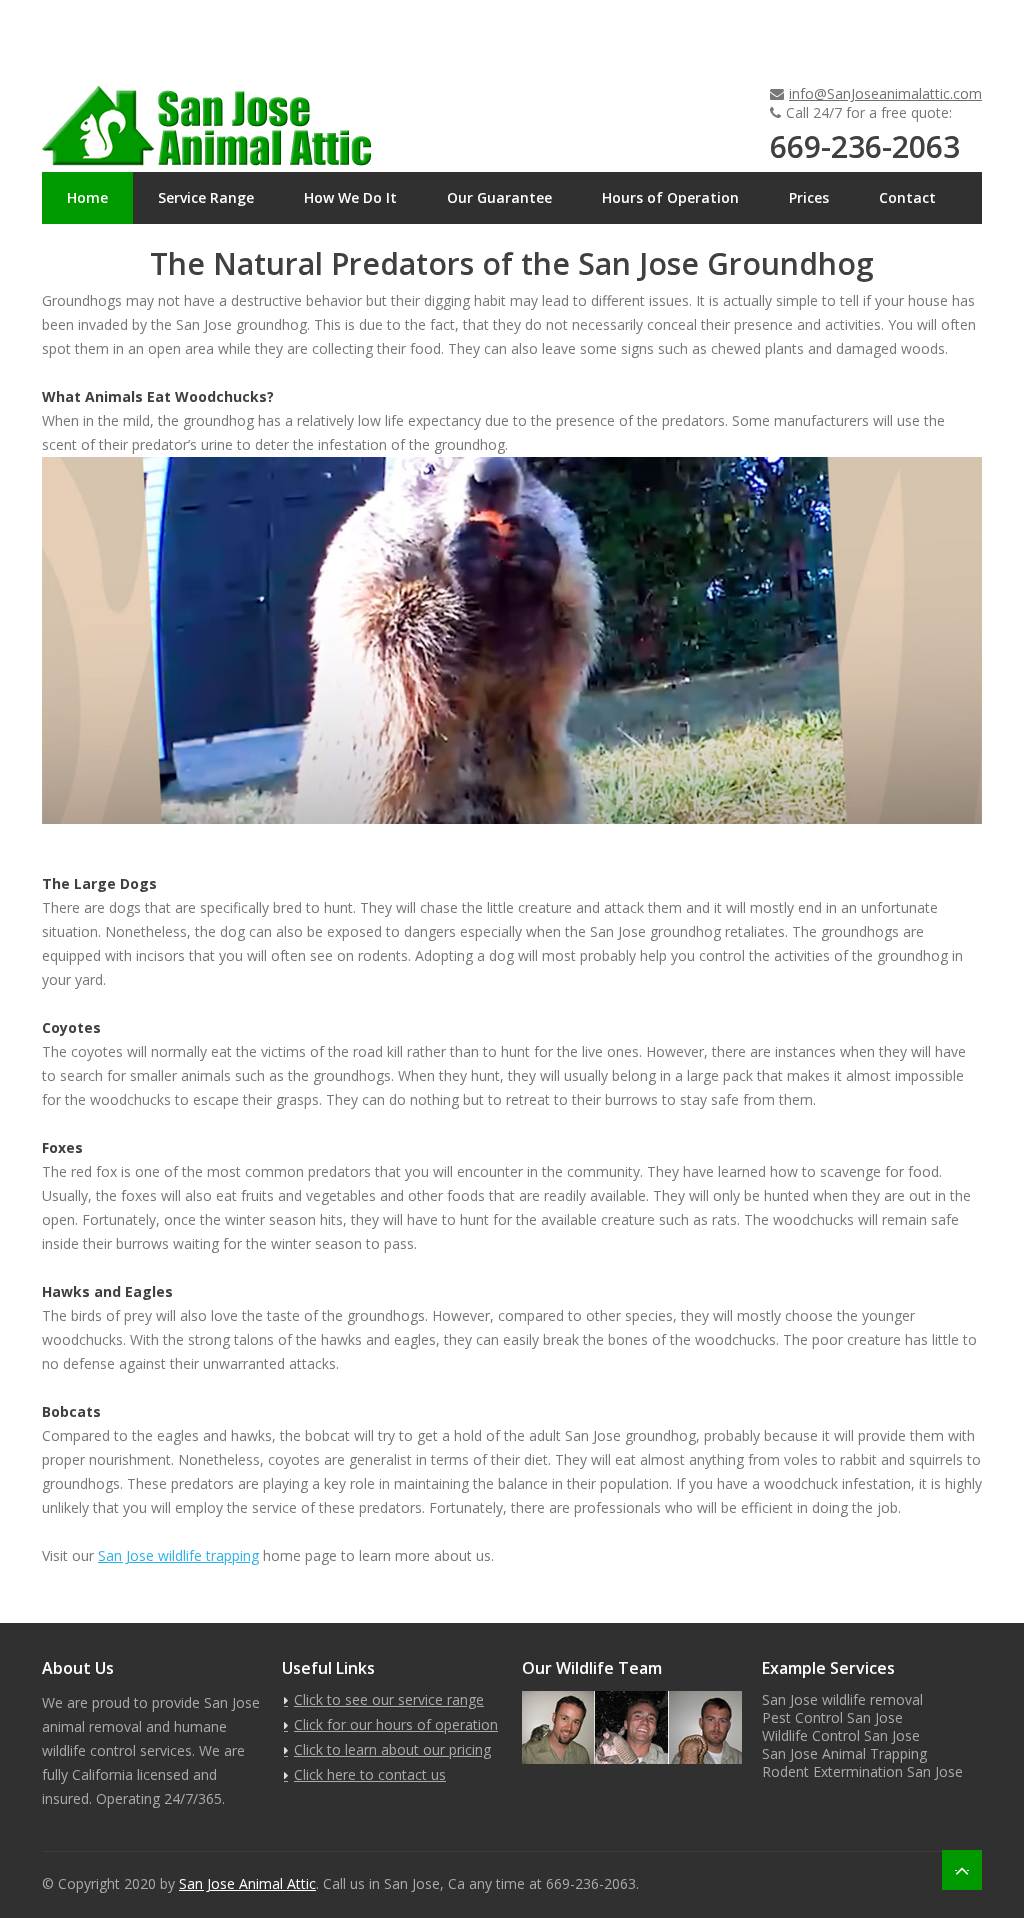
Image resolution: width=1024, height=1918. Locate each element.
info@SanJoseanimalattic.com (885, 93)
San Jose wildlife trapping (178, 1555)
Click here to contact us (370, 1774)
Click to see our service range (389, 1699)
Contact (907, 197)
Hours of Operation (670, 197)
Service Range (206, 197)
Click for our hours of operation (396, 1724)
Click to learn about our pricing (392, 1749)
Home (87, 197)
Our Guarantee (499, 197)
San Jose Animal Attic (247, 1883)
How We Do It (350, 197)
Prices (809, 197)
